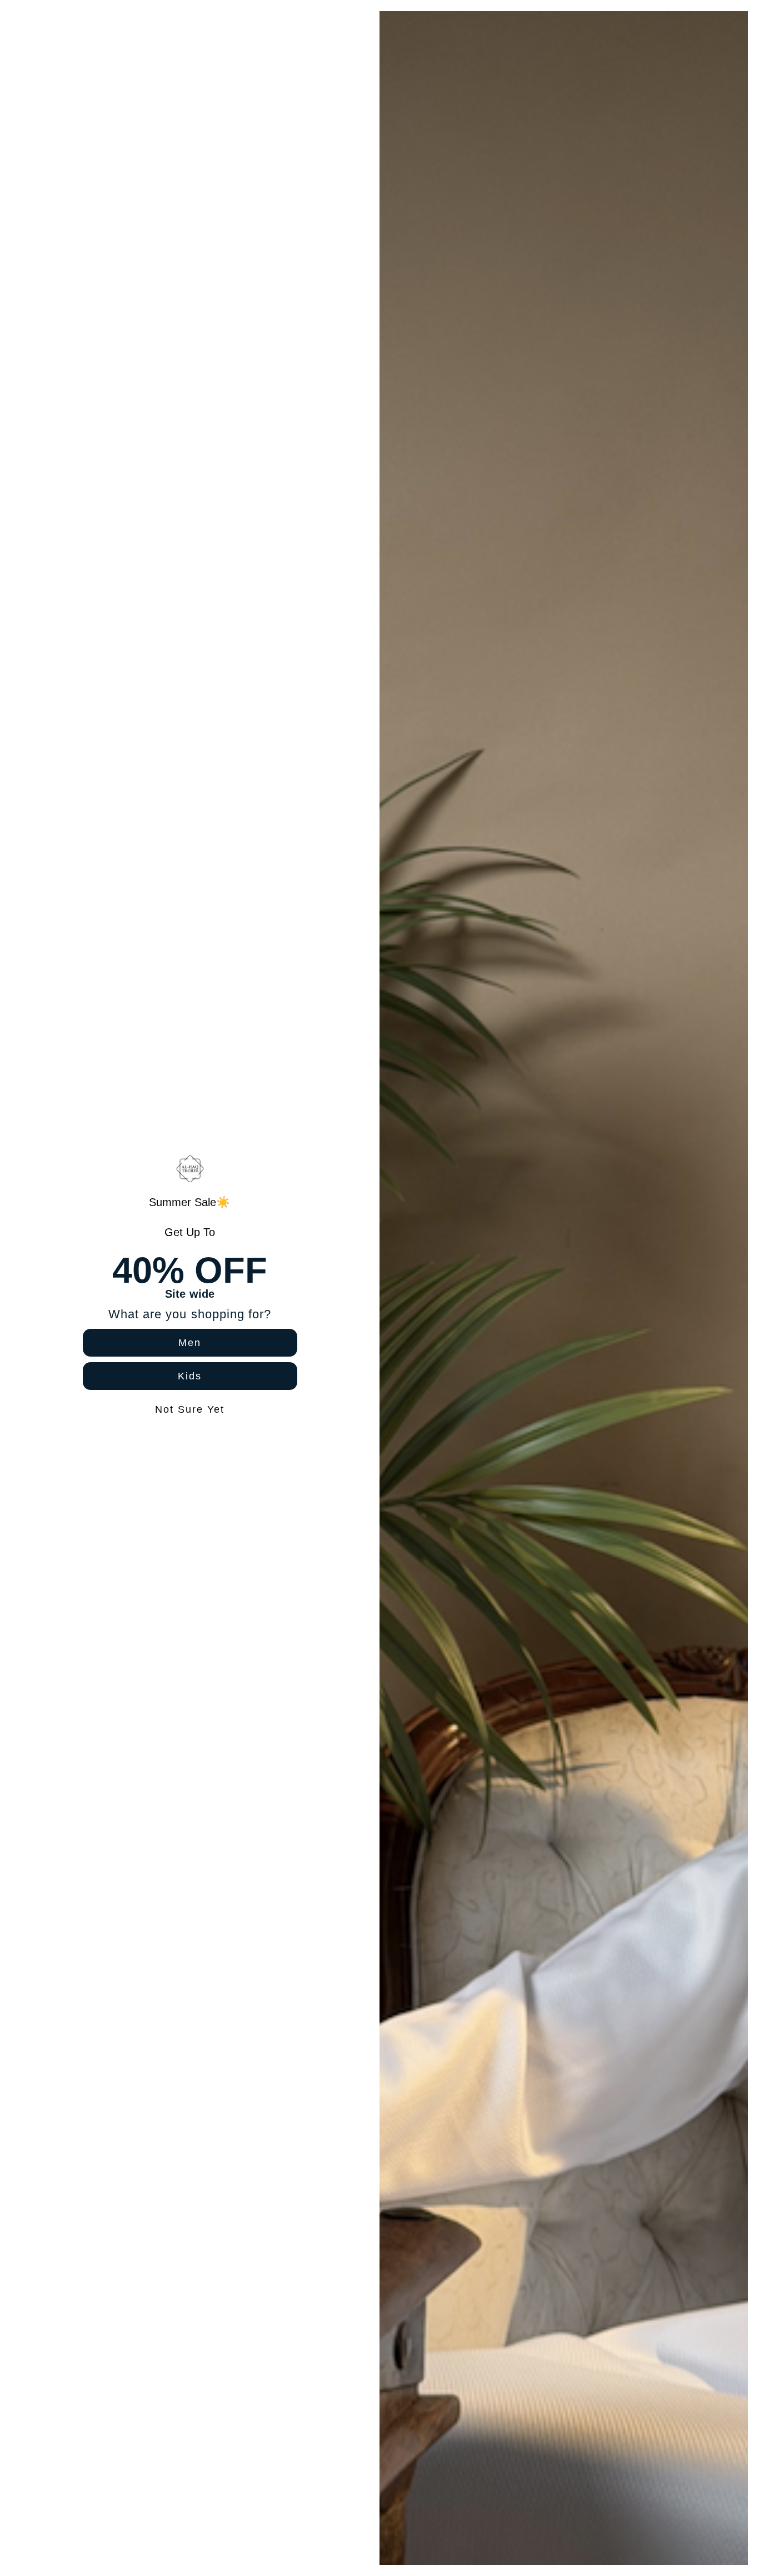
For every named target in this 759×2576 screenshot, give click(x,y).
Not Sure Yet (190, 1409)
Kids (190, 1376)
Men (190, 1343)
